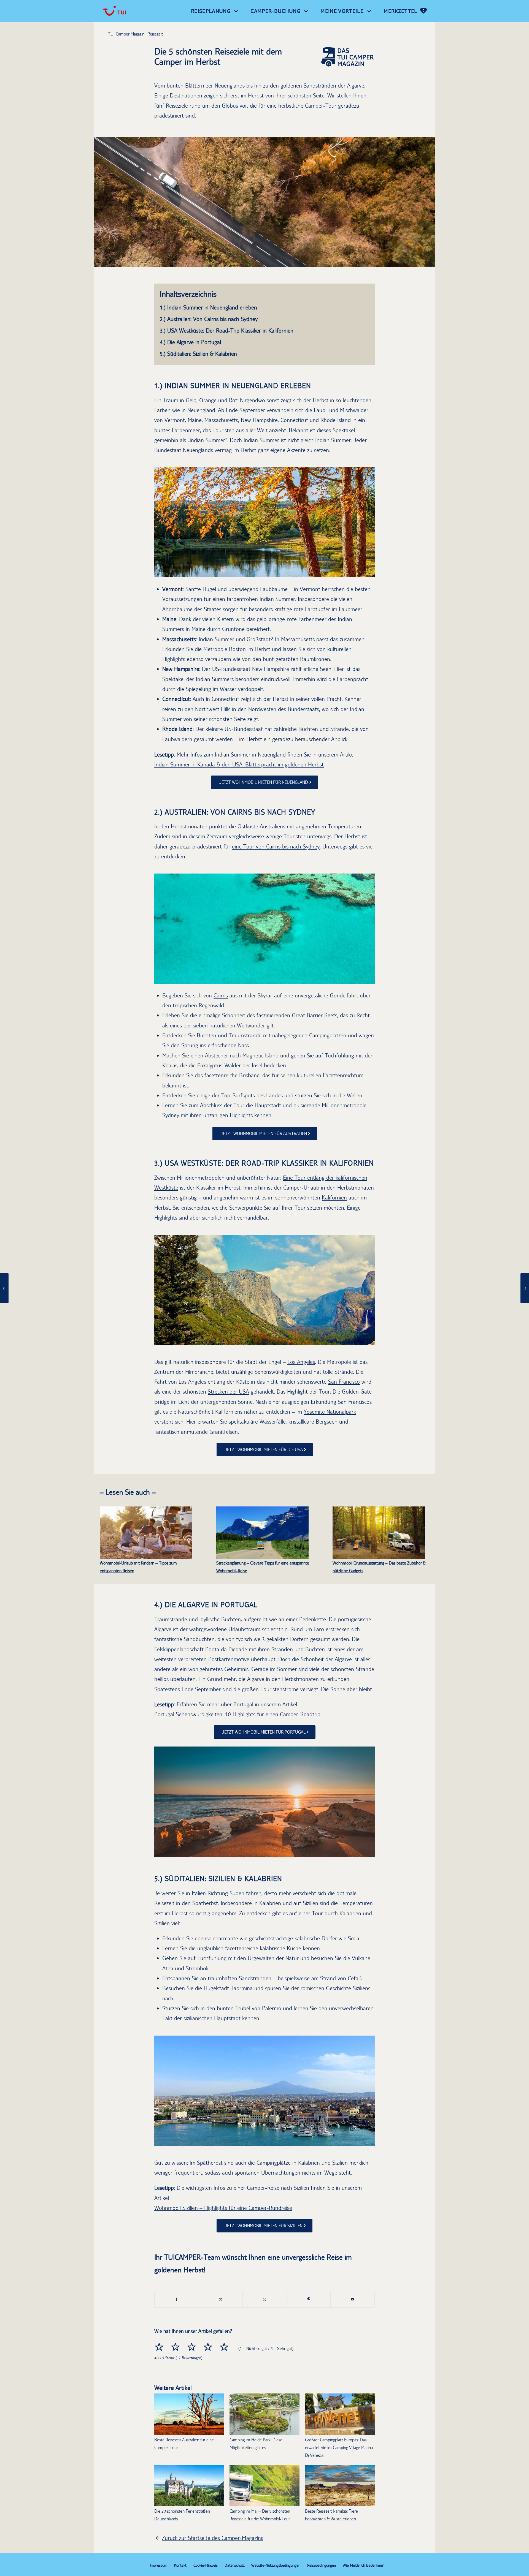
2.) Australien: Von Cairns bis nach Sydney (209, 319)
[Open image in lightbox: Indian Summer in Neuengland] (370, 571)
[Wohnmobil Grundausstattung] (379, 1533)
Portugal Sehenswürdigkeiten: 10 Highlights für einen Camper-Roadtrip (237, 1714)
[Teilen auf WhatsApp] (265, 2299)
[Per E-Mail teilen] (353, 2299)
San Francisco (344, 1382)
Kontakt (180, 2565)
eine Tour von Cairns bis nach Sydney (276, 846)
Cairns (221, 995)
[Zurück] (167, 522)
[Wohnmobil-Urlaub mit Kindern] (146, 1533)
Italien (199, 1893)
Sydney (171, 1115)
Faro (319, 1629)
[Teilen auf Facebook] (177, 2299)
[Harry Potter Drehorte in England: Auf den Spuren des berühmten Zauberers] (4, 1288)
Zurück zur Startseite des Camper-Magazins (213, 2538)
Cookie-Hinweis (206, 2565)
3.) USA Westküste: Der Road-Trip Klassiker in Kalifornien (227, 330)
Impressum (159, 2565)
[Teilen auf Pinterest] (309, 2299)
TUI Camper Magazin (126, 34)
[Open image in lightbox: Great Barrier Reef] (370, 978)
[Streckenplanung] (263, 1533)
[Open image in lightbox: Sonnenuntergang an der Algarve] (370, 1851)
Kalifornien (334, 1197)
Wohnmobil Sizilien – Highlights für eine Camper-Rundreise (223, 2208)
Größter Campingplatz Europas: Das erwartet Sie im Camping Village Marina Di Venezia (339, 2448)
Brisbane (249, 1075)
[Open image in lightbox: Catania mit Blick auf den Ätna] (370, 2140)
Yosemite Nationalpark (330, 1412)
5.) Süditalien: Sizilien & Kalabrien (198, 354)
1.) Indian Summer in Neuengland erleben (208, 307)
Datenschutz (234, 2565)
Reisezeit (155, 34)
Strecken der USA (228, 1392)
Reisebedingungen (322, 2565)
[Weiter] (362, 522)
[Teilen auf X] (221, 2299)
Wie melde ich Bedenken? (363, 2565)
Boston (237, 649)
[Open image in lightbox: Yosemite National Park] (370, 1339)
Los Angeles (301, 1362)
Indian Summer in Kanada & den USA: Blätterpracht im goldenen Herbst (239, 764)
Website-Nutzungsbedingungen (276, 2565)
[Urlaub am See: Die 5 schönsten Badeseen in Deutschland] (525, 1288)
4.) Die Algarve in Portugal (190, 342)
